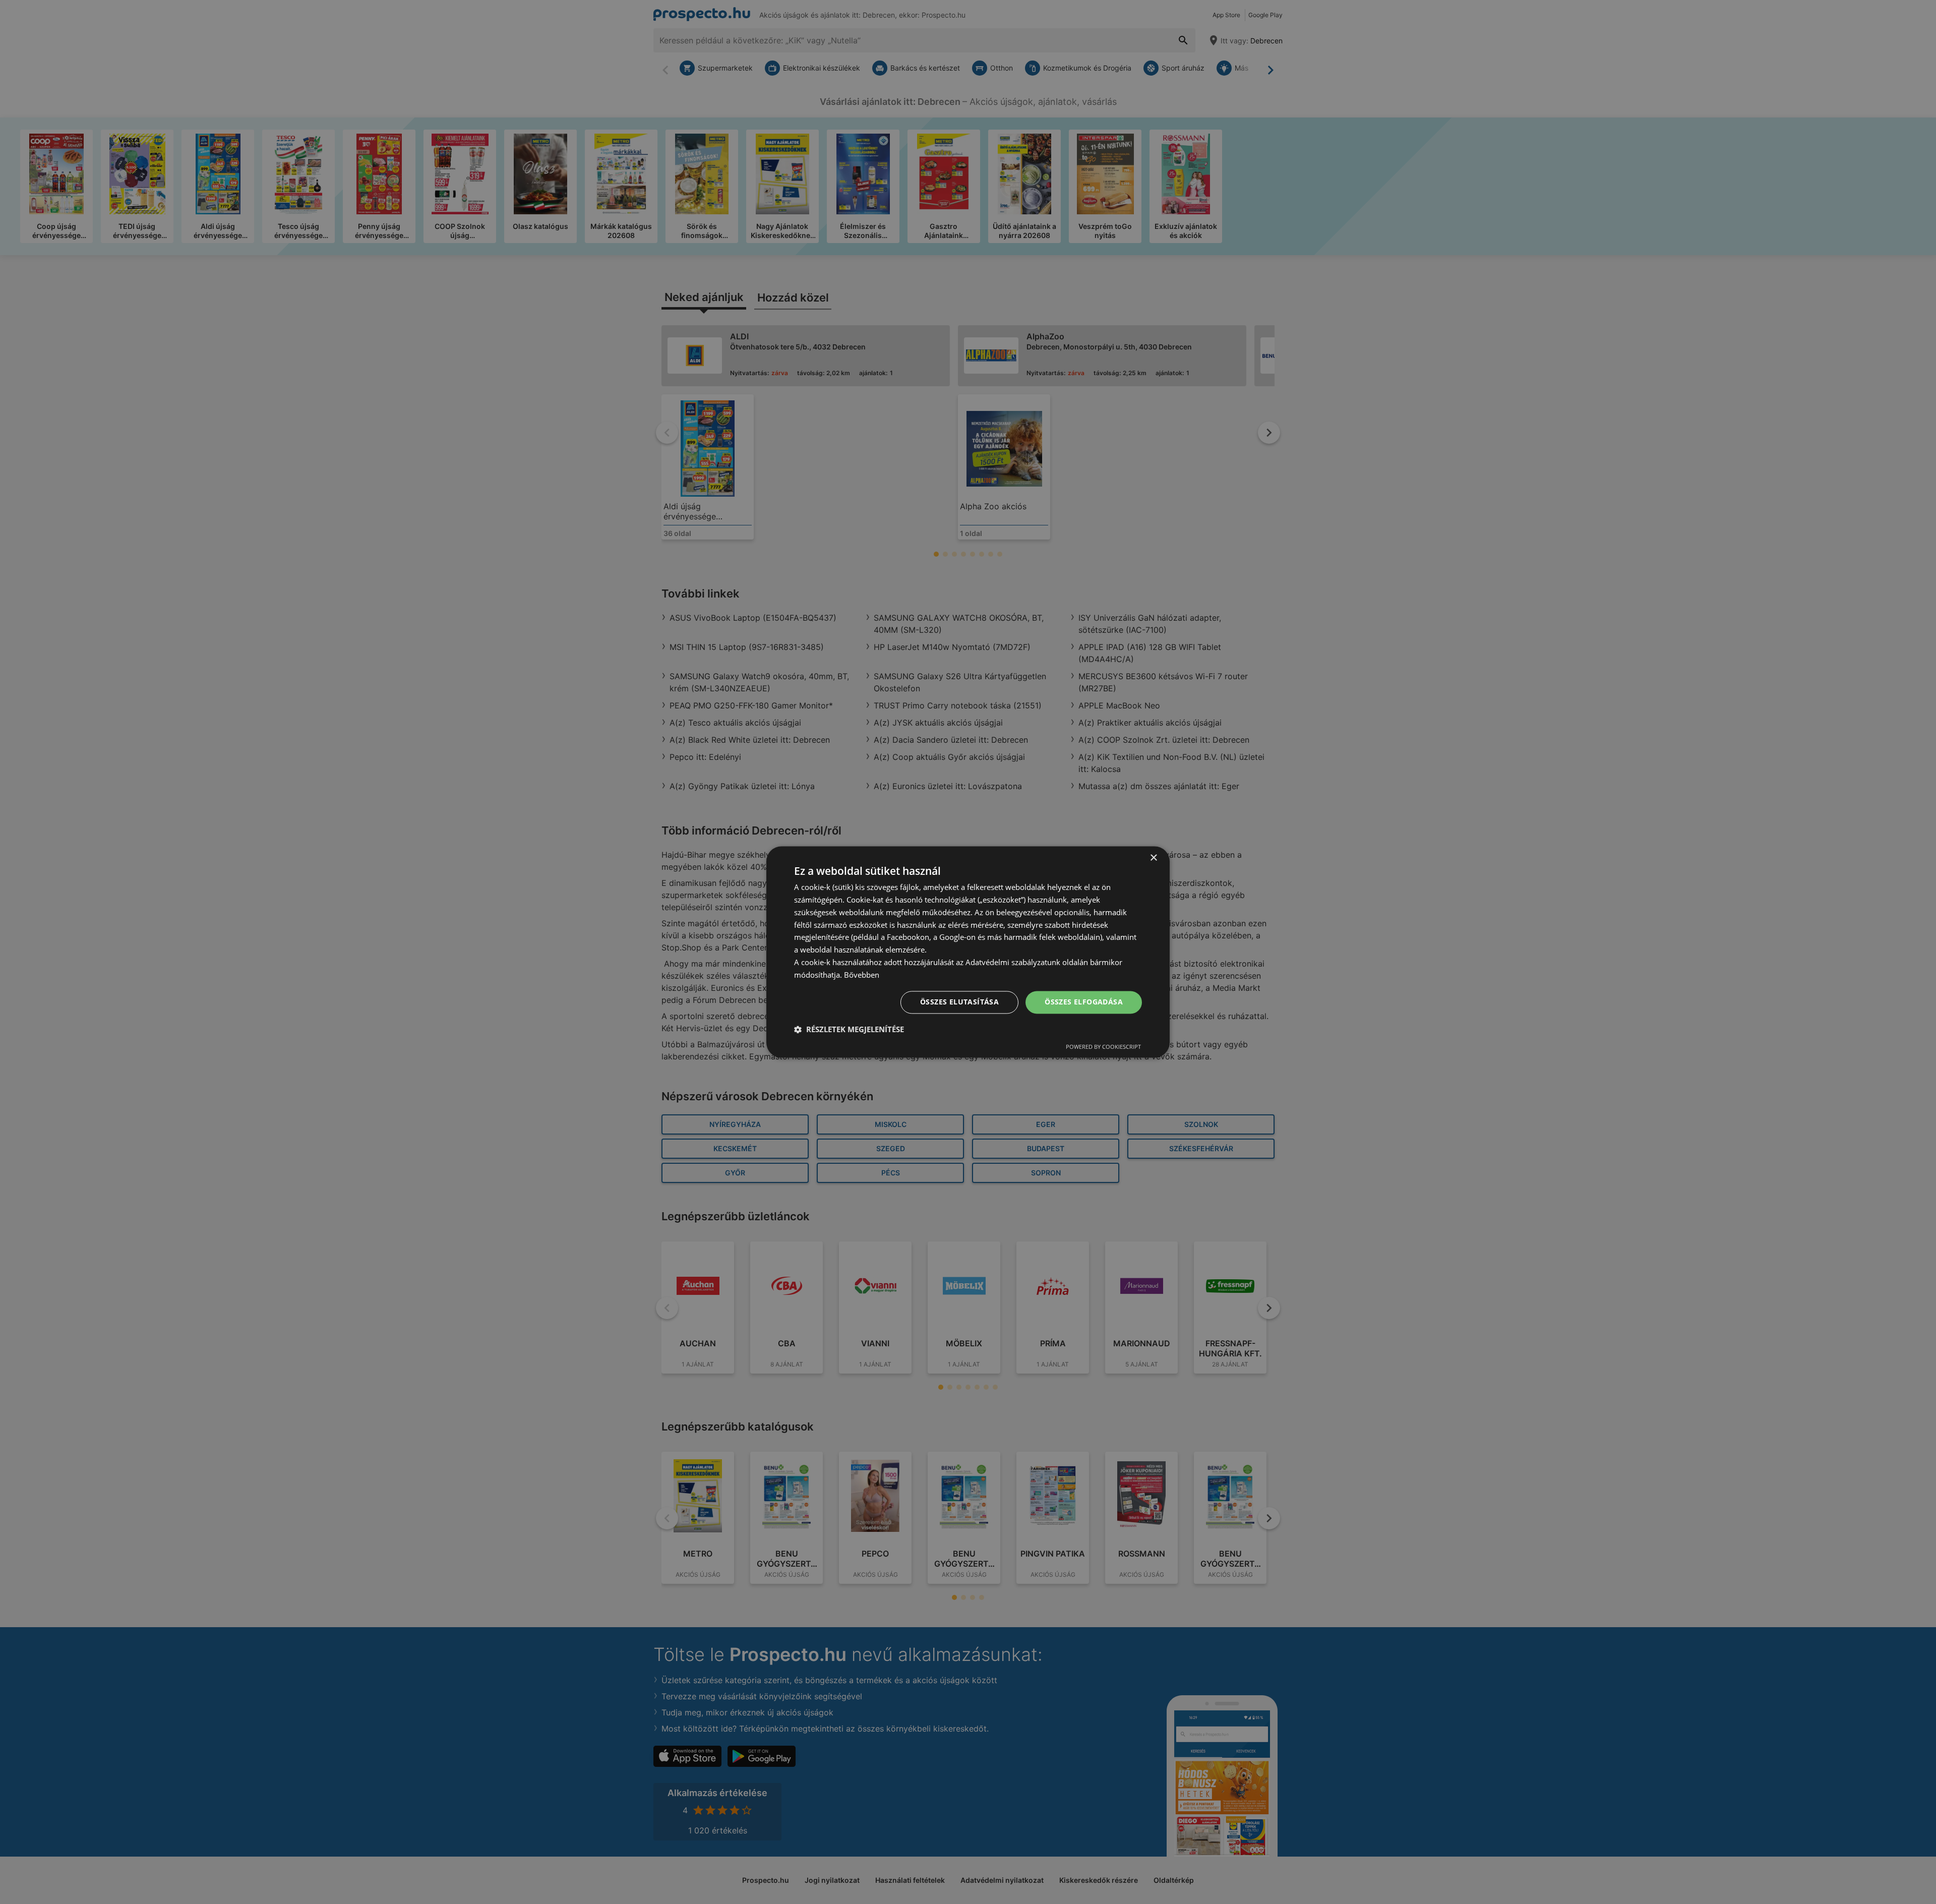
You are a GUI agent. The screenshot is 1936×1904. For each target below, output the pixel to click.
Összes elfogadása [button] (1084, 1002)
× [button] (1153, 858)
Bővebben (862, 975)
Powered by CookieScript (1103, 1047)
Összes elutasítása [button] (959, 1002)
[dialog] (968, 952)
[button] (849, 1030)
